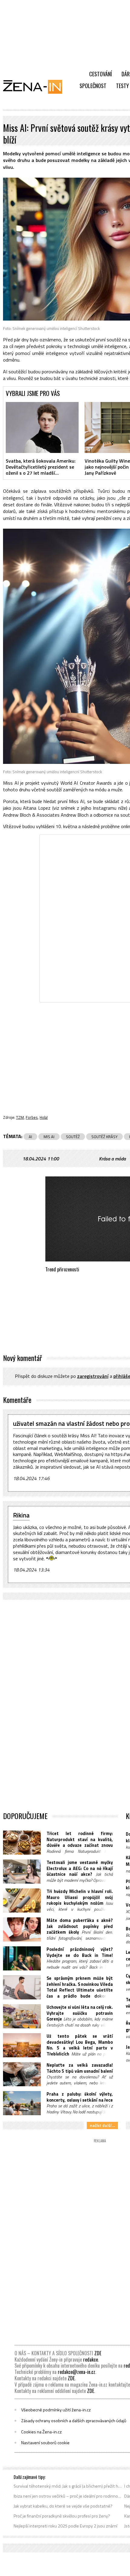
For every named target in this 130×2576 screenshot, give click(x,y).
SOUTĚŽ (73, 1137)
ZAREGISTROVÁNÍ (93, 1376)
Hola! (44, 1117)
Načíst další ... (102, 2125)
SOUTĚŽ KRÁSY (104, 1137)
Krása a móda (112, 1159)
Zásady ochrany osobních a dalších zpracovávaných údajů (74, 2421)
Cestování (101, 74)
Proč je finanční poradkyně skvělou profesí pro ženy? (62, 2516)
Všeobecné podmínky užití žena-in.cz (56, 2410)
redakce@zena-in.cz (76, 2372)
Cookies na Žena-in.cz (41, 2432)
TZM (20, 1117)
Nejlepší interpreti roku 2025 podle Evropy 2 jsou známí (65, 2526)
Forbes (32, 1117)
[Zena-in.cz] (36, 87)
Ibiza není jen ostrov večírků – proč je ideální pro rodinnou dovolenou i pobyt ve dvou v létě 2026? (68, 2496)
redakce (91, 2359)
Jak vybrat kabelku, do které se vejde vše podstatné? (63, 2506)
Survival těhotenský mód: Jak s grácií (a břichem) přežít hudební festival (68, 2486)
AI (30, 1137)
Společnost (93, 86)
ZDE (98, 2353)
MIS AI (49, 1137)
